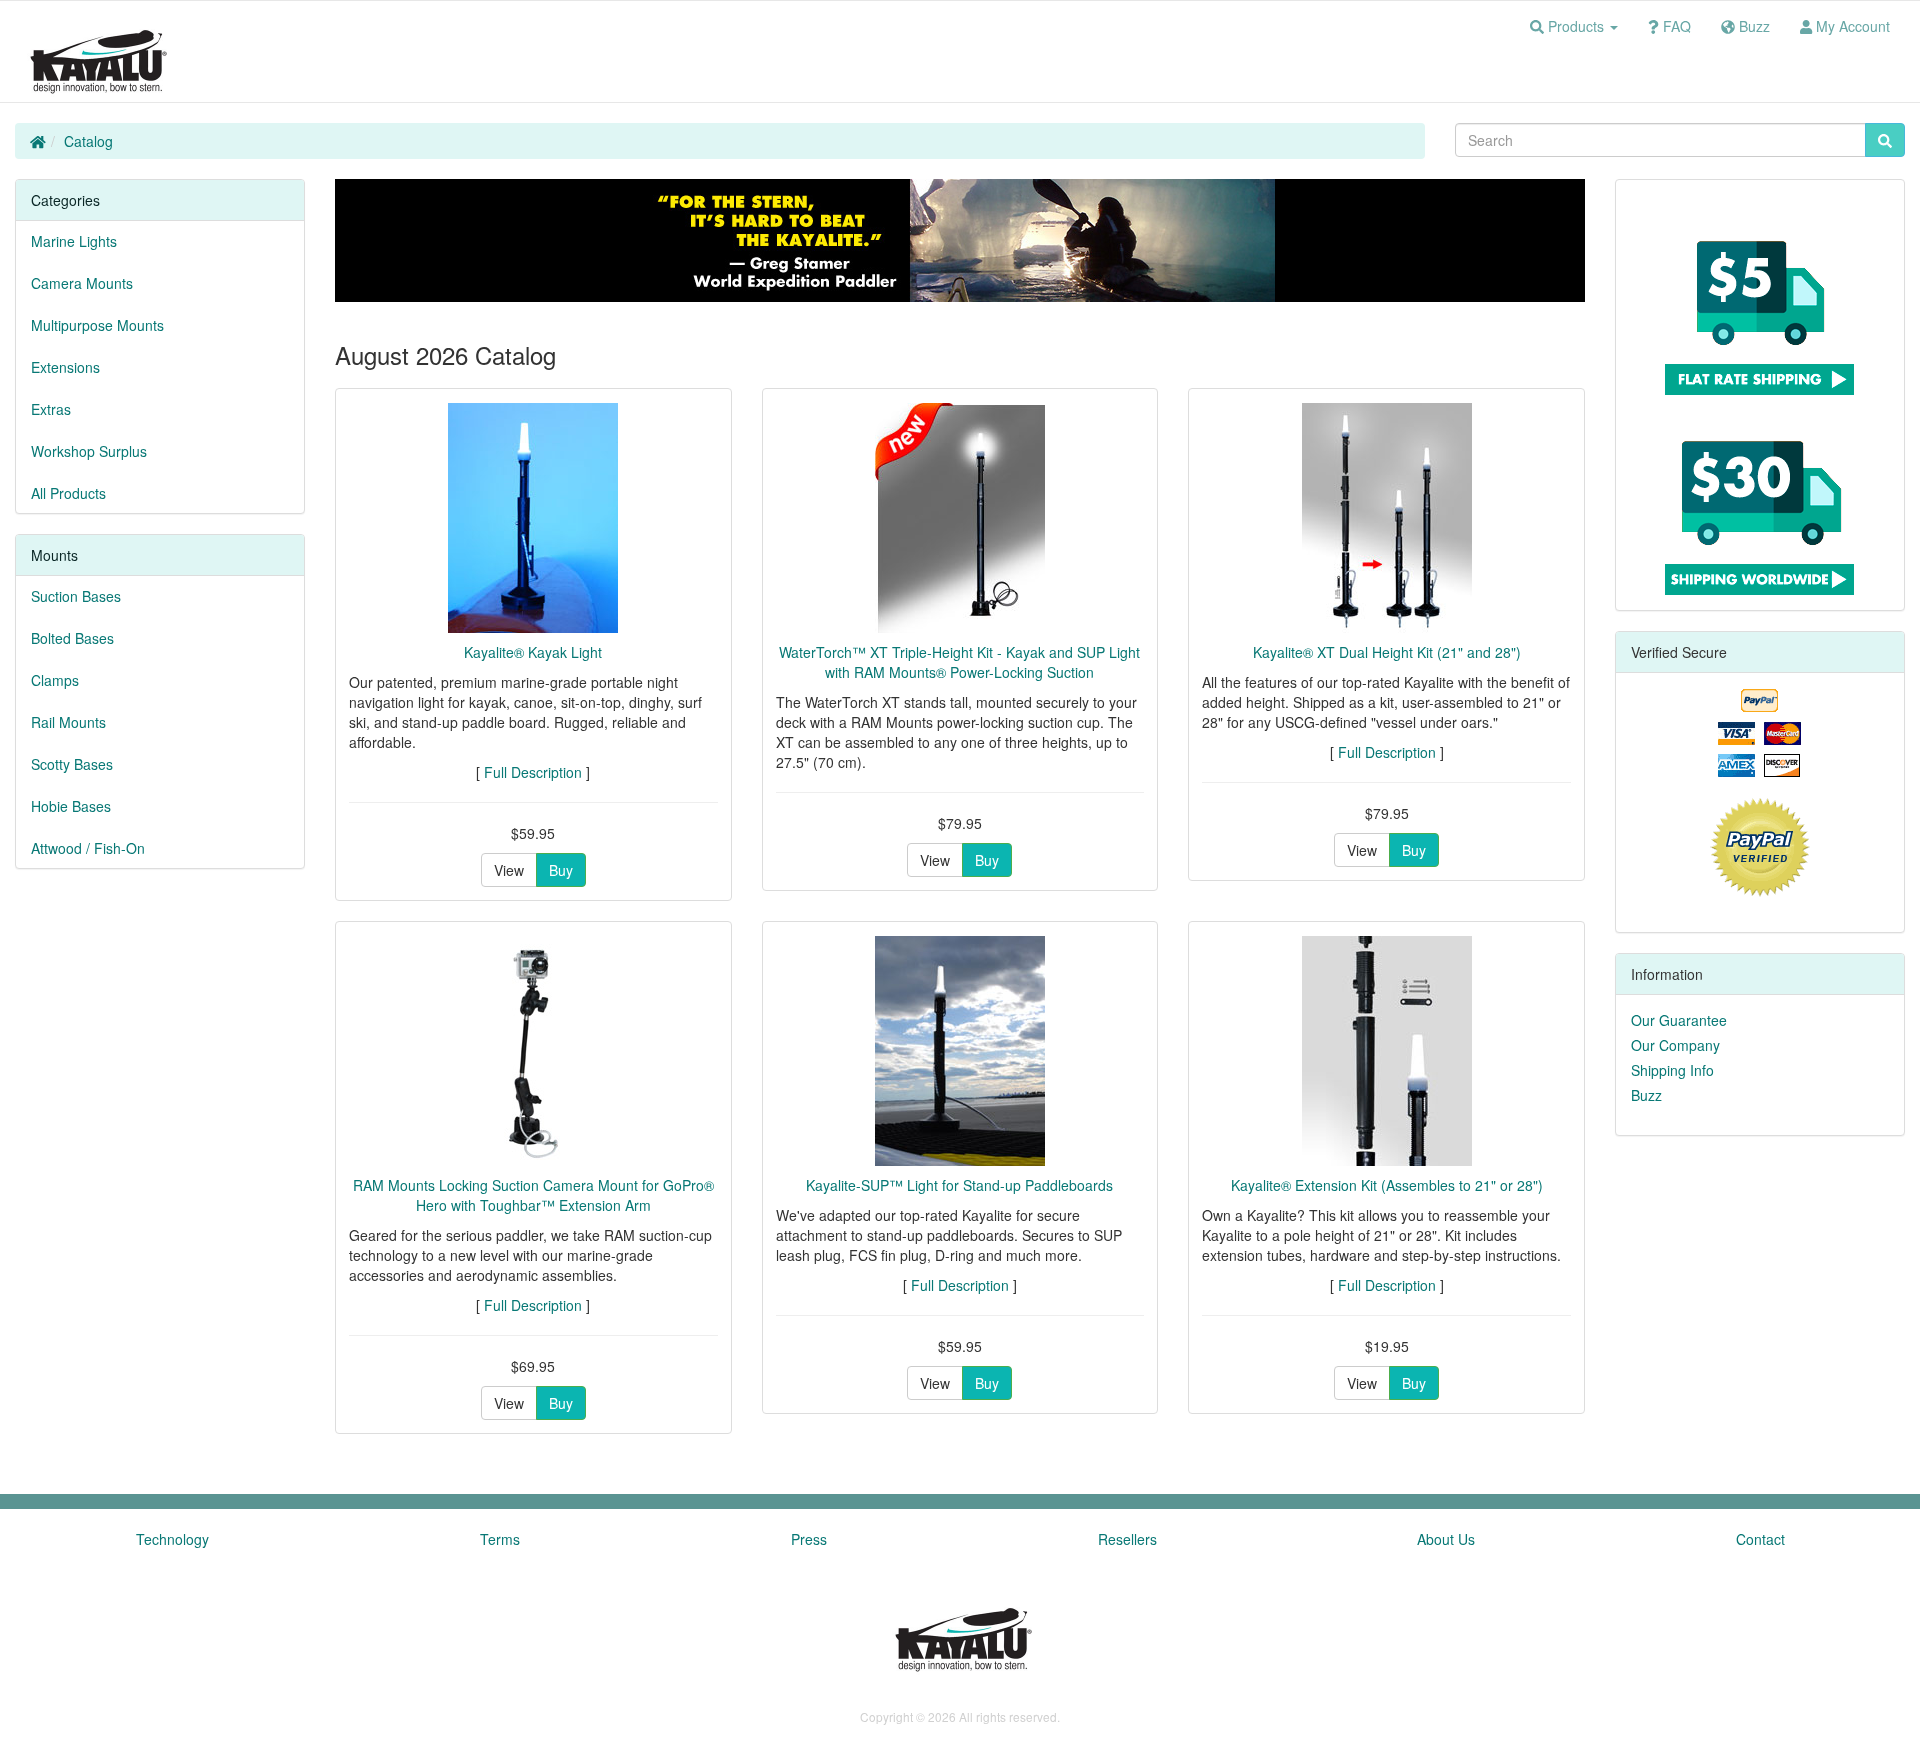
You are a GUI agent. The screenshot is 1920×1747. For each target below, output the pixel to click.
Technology (172, 1539)
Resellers (1127, 1539)
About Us (1446, 1539)
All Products (68, 493)
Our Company (1675, 1045)
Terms (500, 1539)
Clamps (55, 680)
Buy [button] (561, 870)
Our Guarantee (1679, 1020)
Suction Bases (76, 596)
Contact (1760, 1539)
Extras (51, 409)
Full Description (533, 772)
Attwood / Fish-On (88, 848)
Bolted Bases (72, 638)
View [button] (509, 870)
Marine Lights (74, 241)
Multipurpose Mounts (97, 325)
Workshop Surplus (89, 451)
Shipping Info (1672, 1070)
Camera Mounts (82, 283)
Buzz (1646, 1095)
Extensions (65, 367)
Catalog (88, 141)
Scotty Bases (72, 764)
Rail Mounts (68, 722)
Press (809, 1539)
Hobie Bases (71, 806)
